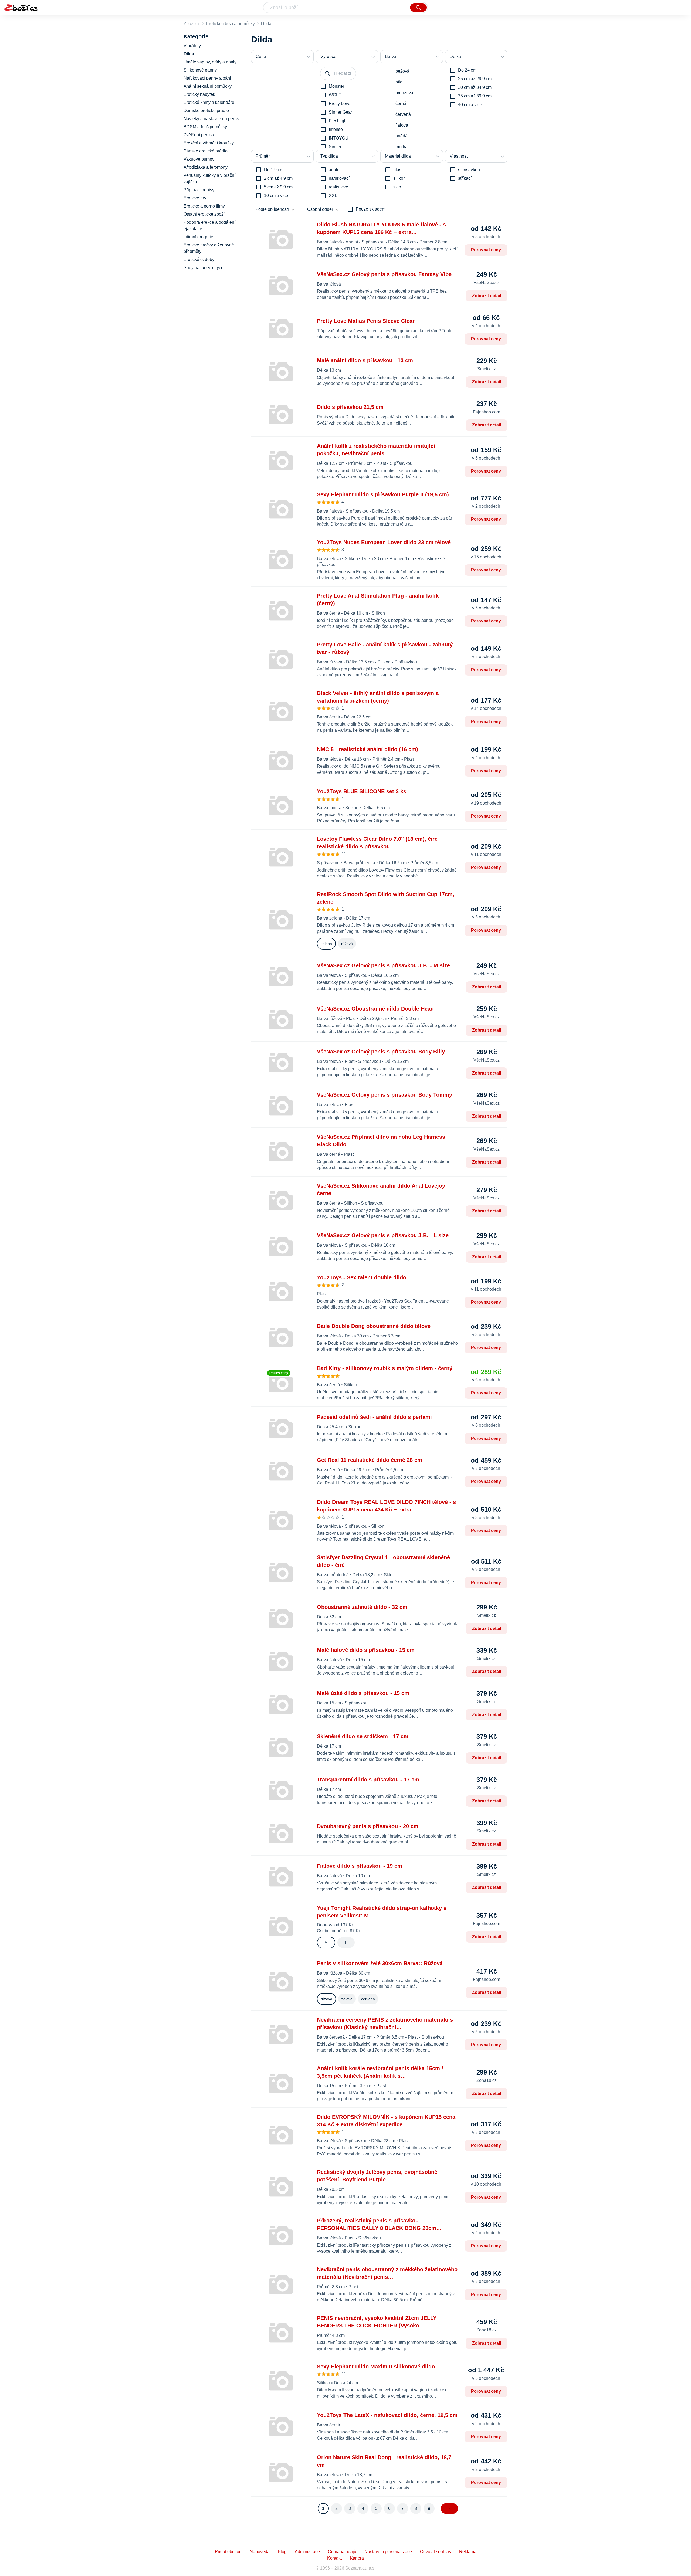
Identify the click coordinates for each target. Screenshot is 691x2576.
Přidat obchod (228, 2552)
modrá (402, 147)
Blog (282, 2552)
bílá (399, 82)
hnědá (402, 136)
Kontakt (334, 2558)
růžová (347, 944)
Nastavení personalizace (388, 2552)
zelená (326, 944)
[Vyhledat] (418, 8)
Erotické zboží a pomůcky (230, 24)
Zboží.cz (192, 24)
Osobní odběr (320, 209)
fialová (402, 125)
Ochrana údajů (342, 2552)
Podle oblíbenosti (272, 209)
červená (403, 114)
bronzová (404, 93)
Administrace (307, 2552)
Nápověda (260, 2552)
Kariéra (357, 2558)
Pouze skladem (371, 209)
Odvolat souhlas (436, 2552)
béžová (402, 71)
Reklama (468, 2552)
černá (401, 104)
